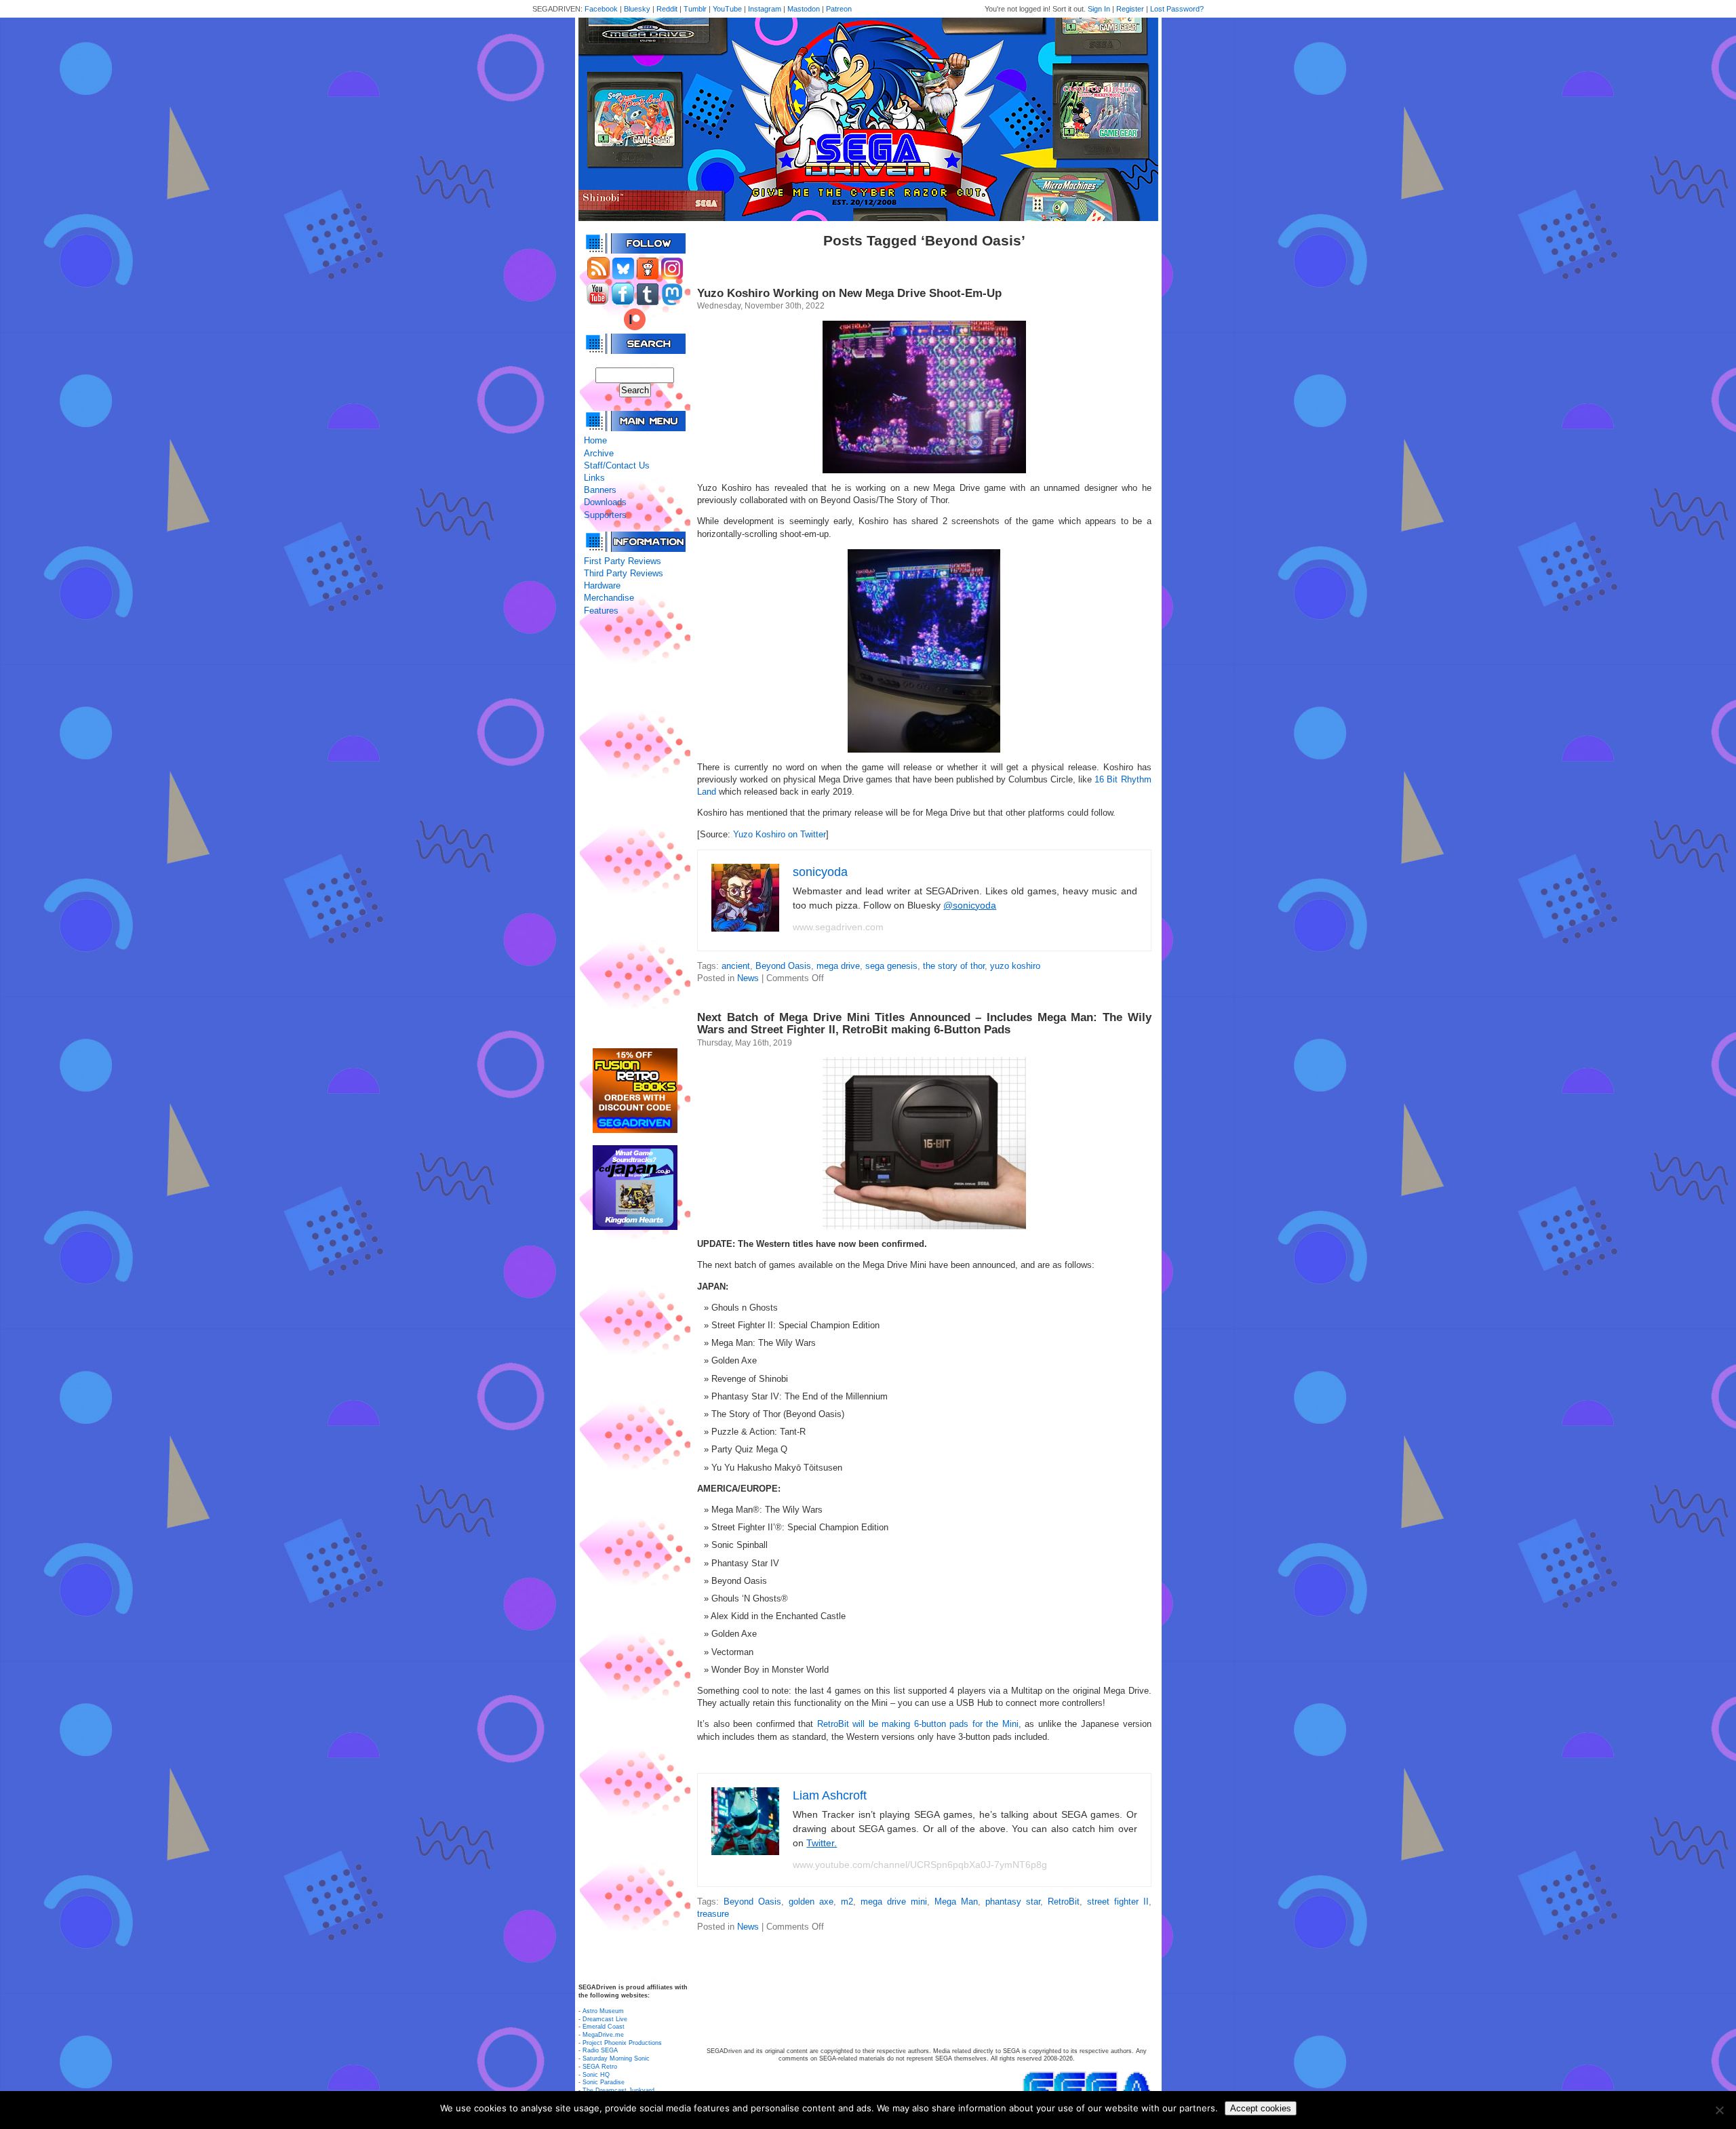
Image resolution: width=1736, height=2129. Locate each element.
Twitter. (822, 1843)
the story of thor (954, 966)
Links (594, 478)
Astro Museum (603, 2011)
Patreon (839, 9)
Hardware (602, 585)
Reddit (667, 9)
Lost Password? (1177, 9)
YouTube (727, 9)
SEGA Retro (600, 2067)
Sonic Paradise (604, 2082)
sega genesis (891, 966)
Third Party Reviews (624, 573)
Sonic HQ (596, 2075)
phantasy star (1013, 1902)
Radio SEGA (600, 2050)
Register (1130, 9)
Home (595, 440)
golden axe (811, 1902)
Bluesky (637, 9)
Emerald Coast (604, 2027)
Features (601, 611)
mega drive (838, 966)
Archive (599, 453)
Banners (600, 490)
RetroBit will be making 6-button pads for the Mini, (917, 1724)
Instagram (765, 9)
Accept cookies (1261, 2108)
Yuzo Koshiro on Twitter (780, 834)
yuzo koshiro (1015, 966)
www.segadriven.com (838, 927)
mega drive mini (894, 1902)
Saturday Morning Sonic (616, 2058)
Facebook (601, 9)
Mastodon (804, 9)
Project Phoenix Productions (622, 2043)
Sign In (1099, 9)
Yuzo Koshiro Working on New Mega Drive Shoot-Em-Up (849, 293)
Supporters (605, 515)
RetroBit (1064, 1902)
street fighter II (1118, 1902)
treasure (713, 1914)
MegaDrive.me (603, 2035)
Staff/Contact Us (617, 465)
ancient (736, 966)
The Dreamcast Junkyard (618, 2090)
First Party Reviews (623, 561)
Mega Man (956, 1902)
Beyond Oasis (783, 966)
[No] (1719, 2110)
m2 (847, 1902)
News (748, 978)
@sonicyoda (970, 905)
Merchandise (609, 598)
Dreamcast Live (605, 2019)
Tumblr (695, 9)
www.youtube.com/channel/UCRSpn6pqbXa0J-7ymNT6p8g (920, 1865)
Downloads (605, 502)
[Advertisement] (635, 833)
